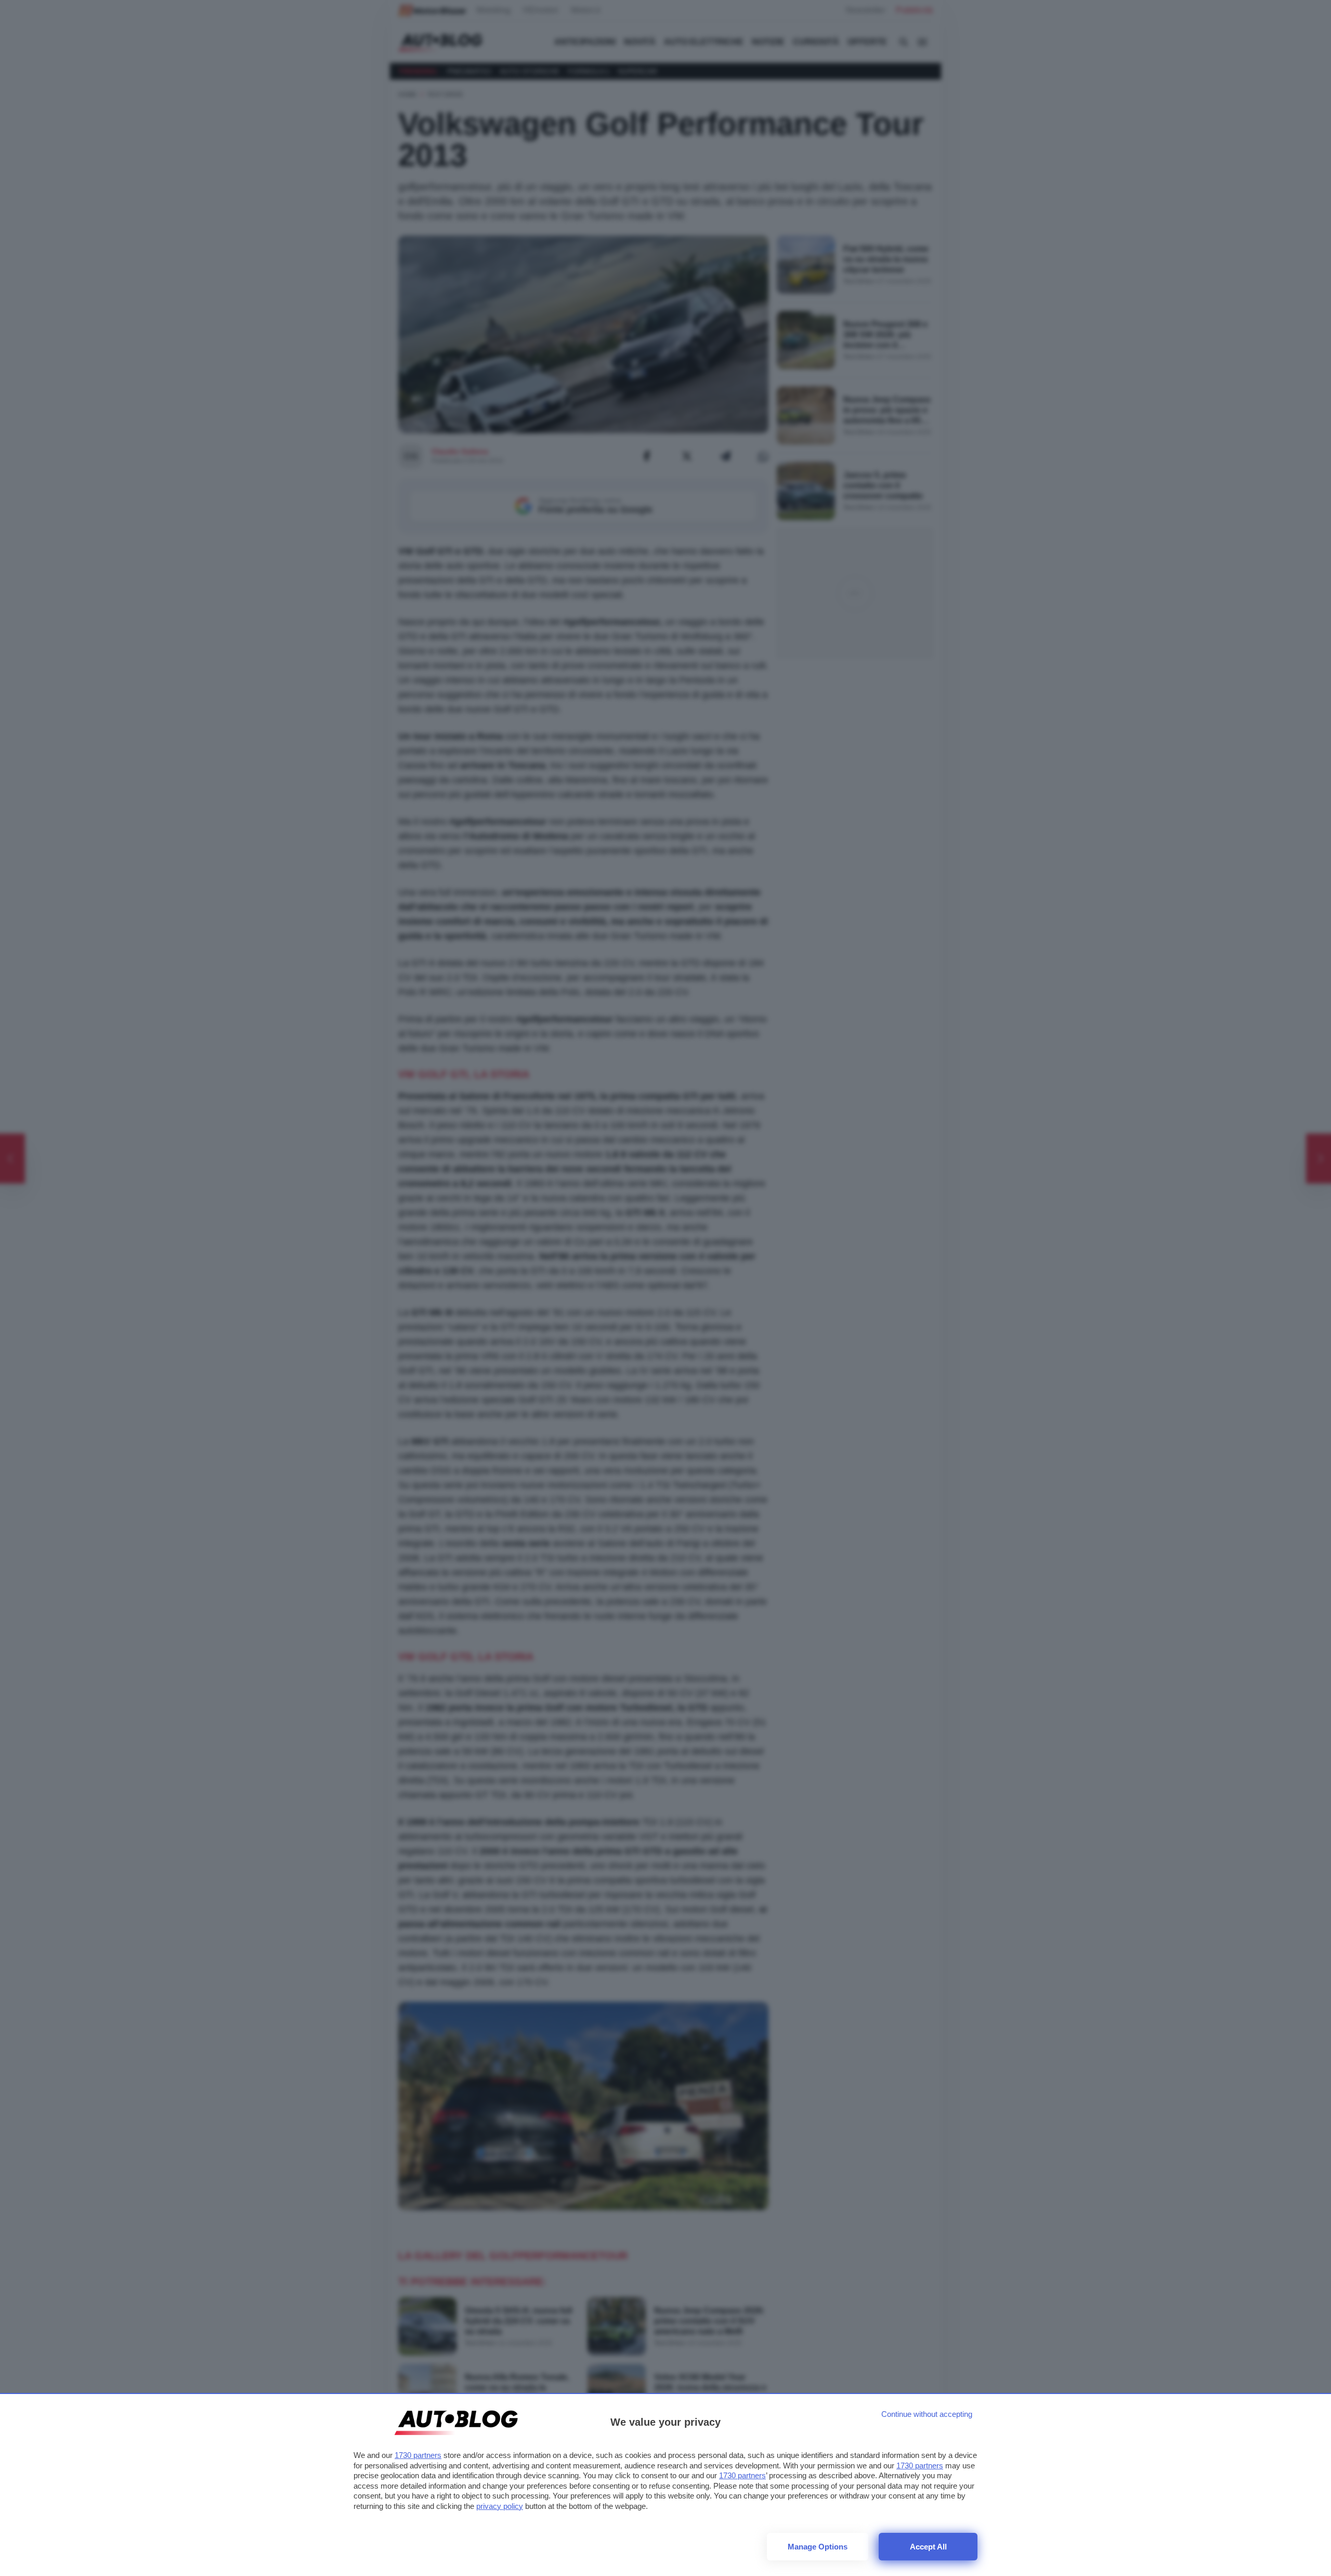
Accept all (928, 2547)
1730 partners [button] (418, 2455)
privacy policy (500, 2506)
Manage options (818, 2547)
